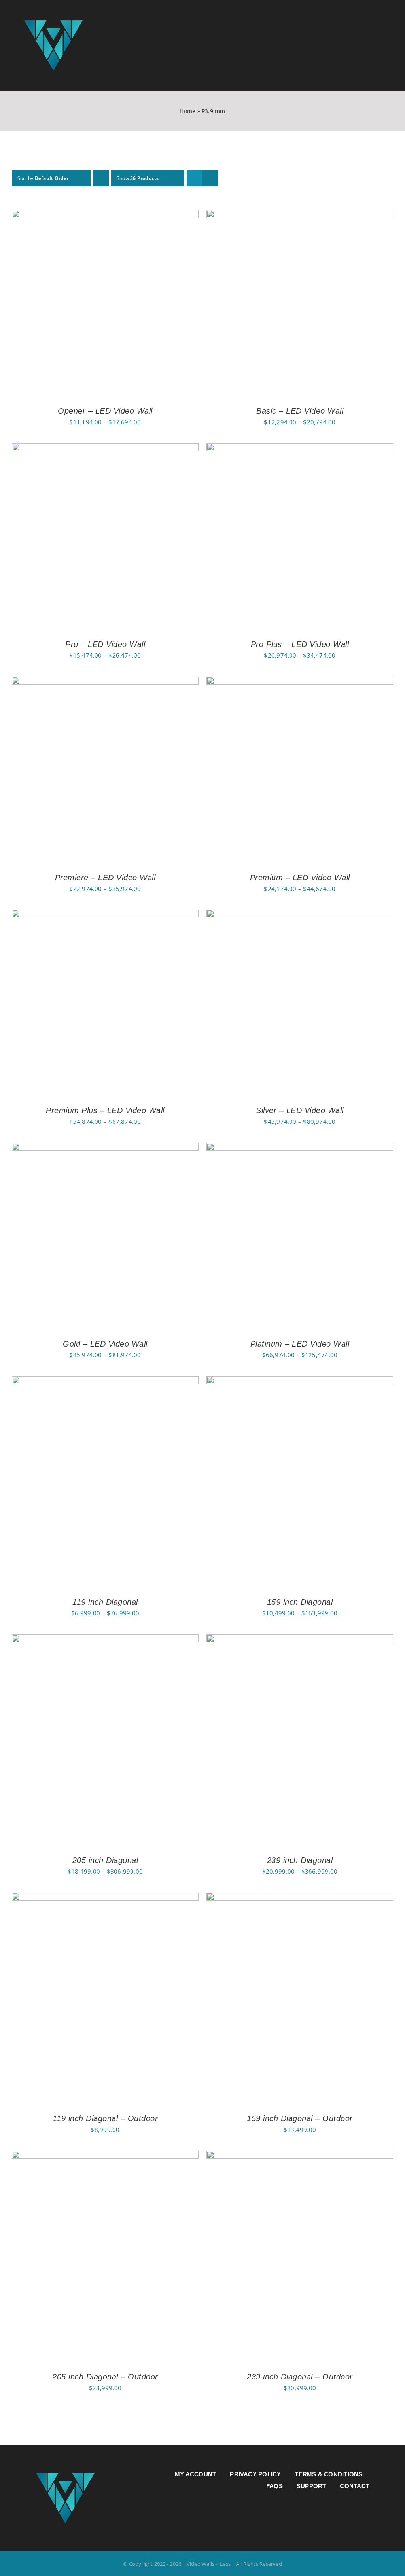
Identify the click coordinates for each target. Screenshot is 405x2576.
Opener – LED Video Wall (105, 411)
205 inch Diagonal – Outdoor (105, 2377)
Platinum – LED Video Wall (300, 1344)
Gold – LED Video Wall (105, 1344)
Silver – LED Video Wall (300, 1110)
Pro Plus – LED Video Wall (300, 644)
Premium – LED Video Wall (300, 878)
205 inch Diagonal (105, 1860)
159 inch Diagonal (300, 1602)
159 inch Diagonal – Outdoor (300, 2118)
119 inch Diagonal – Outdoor (105, 2118)
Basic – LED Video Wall (300, 411)
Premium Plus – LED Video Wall (105, 1110)
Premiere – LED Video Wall (105, 878)
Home (187, 111)
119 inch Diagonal (105, 1602)
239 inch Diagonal (300, 1860)
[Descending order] (101, 178)
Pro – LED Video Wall (105, 644)
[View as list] (210, 178)
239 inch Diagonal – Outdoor (300, 2377)
